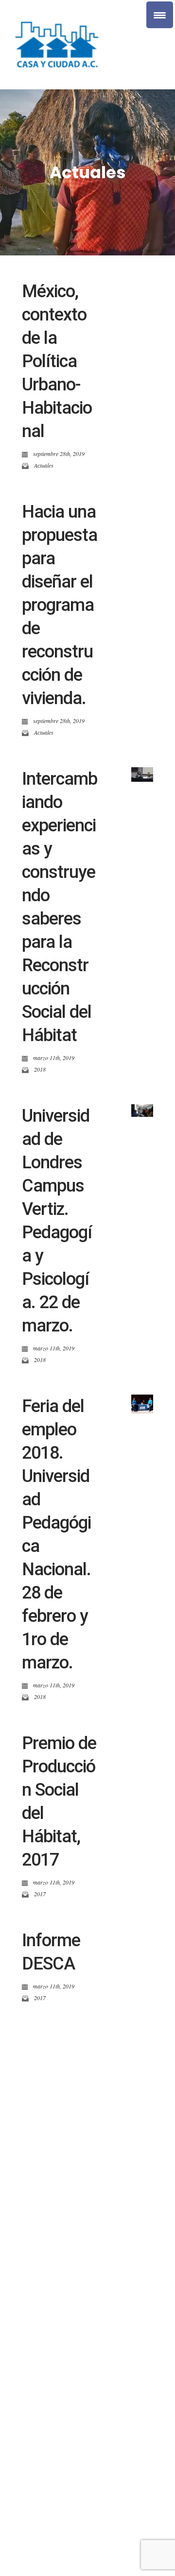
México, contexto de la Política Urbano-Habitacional (57, 361)
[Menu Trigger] (160, 15)
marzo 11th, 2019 (54, 1058)
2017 (40, 1894)
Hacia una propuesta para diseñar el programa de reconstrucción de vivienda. (60, 605)
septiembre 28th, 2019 (59, 454)
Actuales (44, 465)
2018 (40, 1069)
